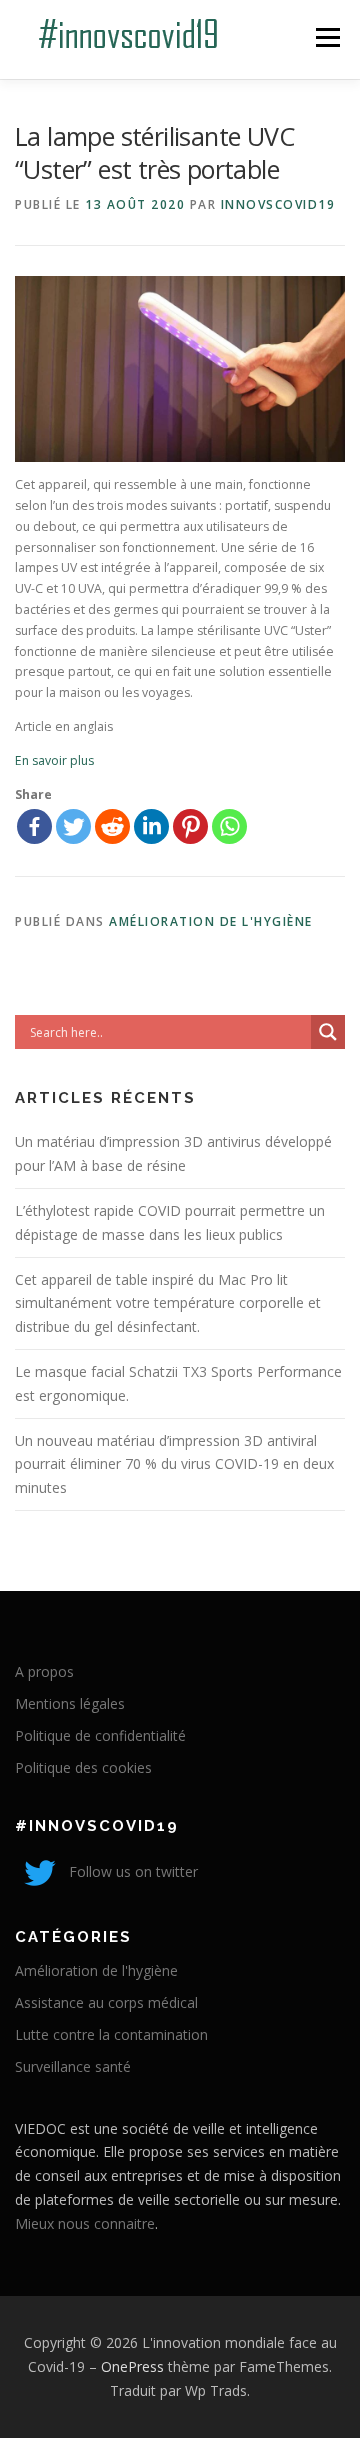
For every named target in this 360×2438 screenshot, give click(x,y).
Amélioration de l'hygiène (211, 921)
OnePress (132, 2366)
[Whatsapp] (229, 826)
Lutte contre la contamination (111, 2034)
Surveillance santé (73, 2066)
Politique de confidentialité (100, 1735)
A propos (44, 1671)
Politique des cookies (83, 1767)
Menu (326, 37)
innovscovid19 (278, 204)
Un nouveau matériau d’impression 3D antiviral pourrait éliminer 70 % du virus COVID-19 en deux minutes (174, 1464)
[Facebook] (34, 826)
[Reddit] (112, 826)
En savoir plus (54, 760)
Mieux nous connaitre (85, 2223)
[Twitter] (73, 826)
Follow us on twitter (131, 1871)
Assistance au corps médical (106, 2002)
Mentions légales (70, 1703)
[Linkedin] (151, 826)
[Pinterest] (190, 826)
